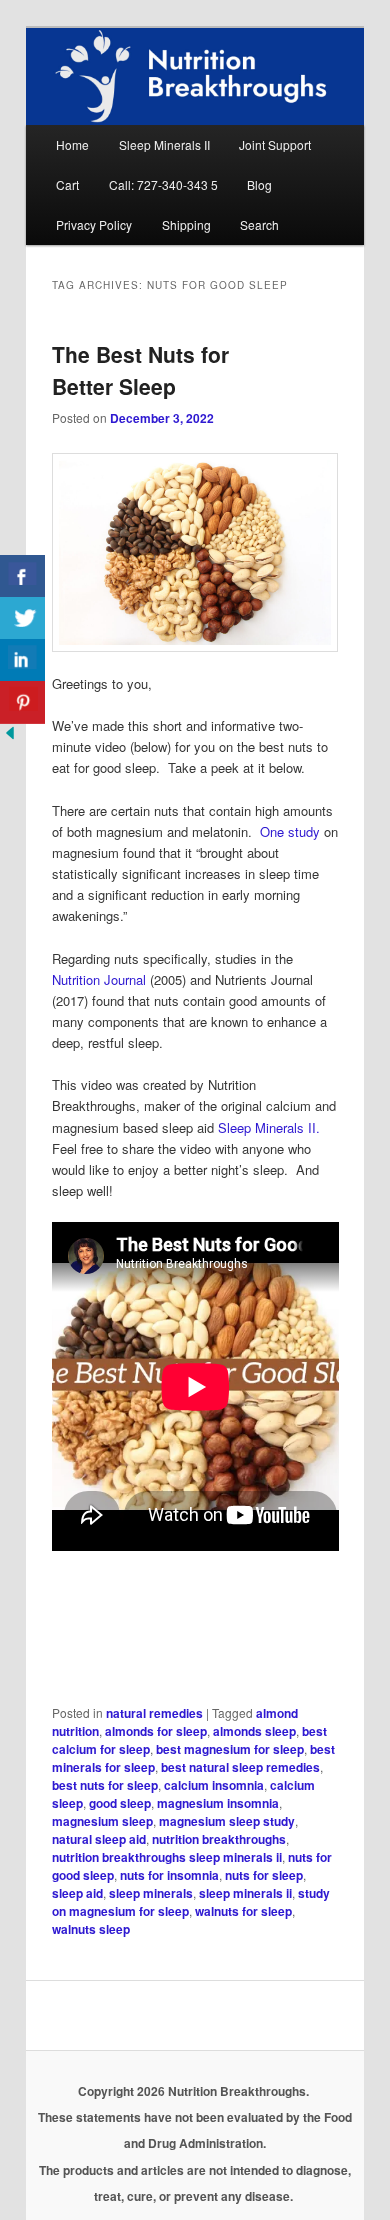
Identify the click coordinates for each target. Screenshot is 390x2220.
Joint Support (275, 144)
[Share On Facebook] (22, 576)
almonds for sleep (156, 1731)
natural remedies (154, 1713)
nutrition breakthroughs (219, 1839)
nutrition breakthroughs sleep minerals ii (167, 1857)
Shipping (186, 224)
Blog (259, 184)
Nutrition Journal (99, 979)
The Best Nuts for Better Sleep (140, 370)
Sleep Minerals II (164, 144)
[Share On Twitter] (22, 618)
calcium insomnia (214, 1785)
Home (72, 144)
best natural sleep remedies (240, 1767)
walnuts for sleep (243, 1911)
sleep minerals (151, 1893)
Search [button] (259, 224)
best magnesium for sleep (230, 1749)
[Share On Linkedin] (22, 660)
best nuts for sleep (105, 1785)
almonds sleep (254, 1731)
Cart (67, 184)
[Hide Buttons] (10, 737)
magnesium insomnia (218, 1803)
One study (290, 831)
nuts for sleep (264, 1875)
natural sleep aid (99, 1839)
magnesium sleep (102, 1821)
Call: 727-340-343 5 (163, 184)
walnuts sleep (91, 1929)
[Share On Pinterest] (22, 702)
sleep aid (77, 1893)
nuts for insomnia (169, 1875)
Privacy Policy (94, 224)
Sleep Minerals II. (269, 1127)
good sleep (120, 1803)
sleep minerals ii (245, 1893)
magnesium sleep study (227, 1821)
